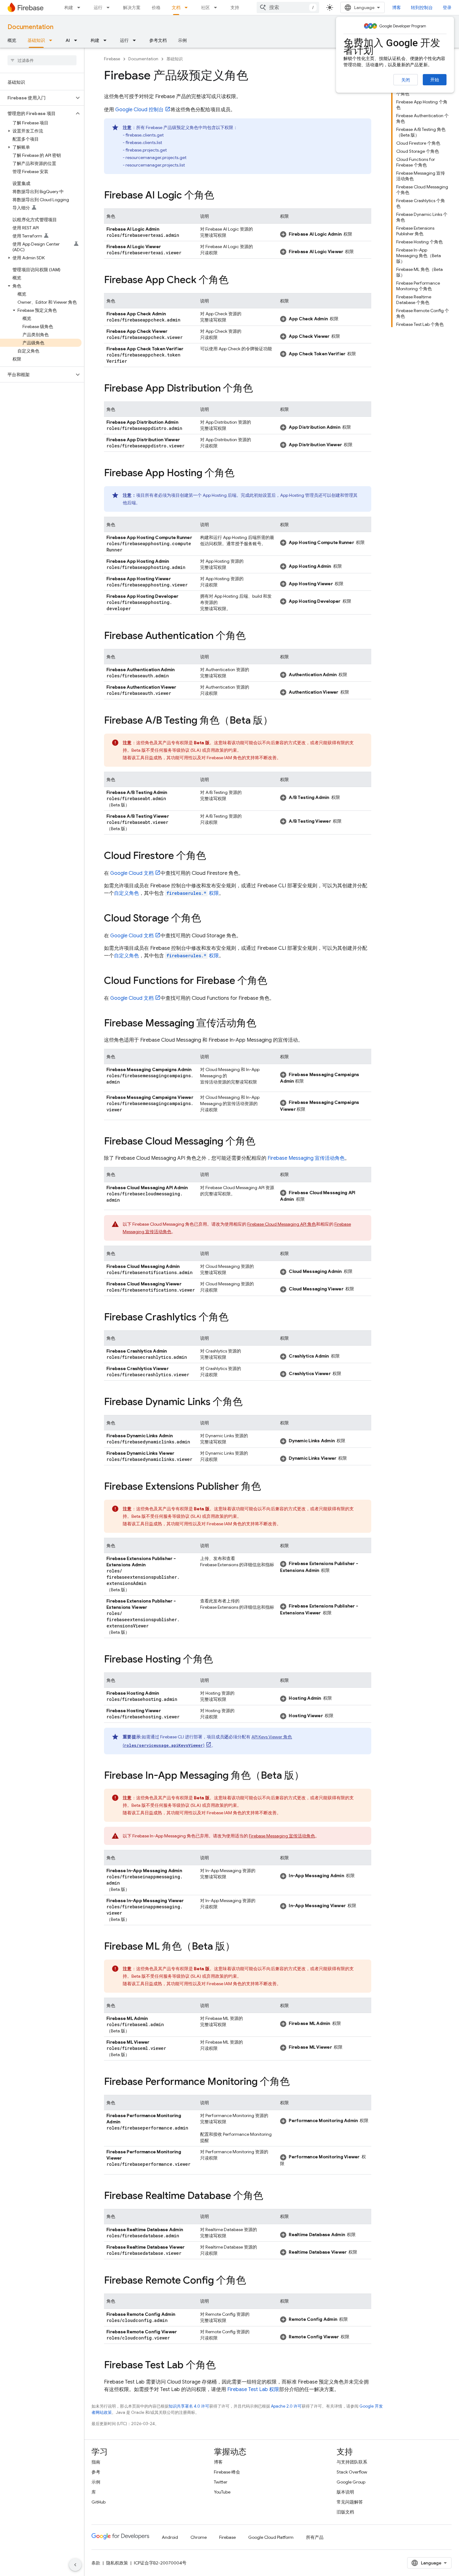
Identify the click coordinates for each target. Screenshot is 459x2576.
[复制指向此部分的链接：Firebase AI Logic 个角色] (220, 196)
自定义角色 (126, 893)
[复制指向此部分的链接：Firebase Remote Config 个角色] (252, 2281)
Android (170, 2537)
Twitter (221, 2482)
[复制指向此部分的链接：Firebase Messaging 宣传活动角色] (263, 1024)
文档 (176, 7)
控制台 (139, 110)
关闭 (406, 80)
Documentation (30, 27)
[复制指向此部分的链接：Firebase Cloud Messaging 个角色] (262, 1142)
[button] (37, 98)
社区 (205, 7)
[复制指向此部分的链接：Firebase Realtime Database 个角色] (269, 2196)
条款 (96, 2563)
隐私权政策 (117, 2563)
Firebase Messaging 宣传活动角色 (306, 1158)
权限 (193, 893)
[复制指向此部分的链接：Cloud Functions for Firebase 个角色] (274, 981)
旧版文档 (345, 2512)
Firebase (112, 59)
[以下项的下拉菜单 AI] (77, 40)
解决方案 (132, 7)
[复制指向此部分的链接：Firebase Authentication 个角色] (252, 636)
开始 (435, 80)
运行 (98, 7)
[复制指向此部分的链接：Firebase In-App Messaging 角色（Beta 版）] (310, 1776)
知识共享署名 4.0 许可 (189, 2406)
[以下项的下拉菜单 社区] (217, 7)
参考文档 (158, 40)
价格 (156, 7)
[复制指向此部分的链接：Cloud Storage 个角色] (207, 919)
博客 (397, 7)
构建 (69, 7)
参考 (96, 2472)
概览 (12, 40)
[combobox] (288, 7)
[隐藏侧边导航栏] (75, 2565)
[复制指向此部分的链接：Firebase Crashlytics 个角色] (235, 1318)
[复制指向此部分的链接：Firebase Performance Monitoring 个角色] (296, 2082)
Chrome (199, 2537)
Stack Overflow (352, 2472)
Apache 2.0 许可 (286, 2406)
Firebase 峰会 (227, 2472)
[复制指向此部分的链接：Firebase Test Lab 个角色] (222, 2366)
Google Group (351, 2482)
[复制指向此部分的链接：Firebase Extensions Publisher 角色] (267, 1487)
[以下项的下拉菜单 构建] (81, 7)
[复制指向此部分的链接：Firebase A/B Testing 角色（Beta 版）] (279, 721)
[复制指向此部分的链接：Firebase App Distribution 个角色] (259, 389)
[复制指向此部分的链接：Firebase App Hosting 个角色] (241, 474)
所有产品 (315, 2537)
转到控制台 (422, 7)
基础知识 (36, 40)
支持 (235, 7)
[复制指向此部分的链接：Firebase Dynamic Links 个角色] (249, 1403)
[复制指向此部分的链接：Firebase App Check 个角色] (235, 281)
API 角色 (282, 1224)
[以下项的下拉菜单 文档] (188, 7)
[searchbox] (42, 60)
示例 (182, 40)
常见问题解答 (350, 2502)
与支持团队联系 (352, 2462)
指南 (96, 2462)
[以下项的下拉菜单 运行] (110, 7)
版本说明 (345, 2492)
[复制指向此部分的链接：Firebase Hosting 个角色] (219, 1660)
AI (68, 40)
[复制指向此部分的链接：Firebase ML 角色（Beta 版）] (241, 1947)
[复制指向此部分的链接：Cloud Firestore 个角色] (212, 856)
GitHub (99, 2502)
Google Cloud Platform (271, 2537)
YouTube (222, 2492)
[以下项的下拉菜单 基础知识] (52, 40)
